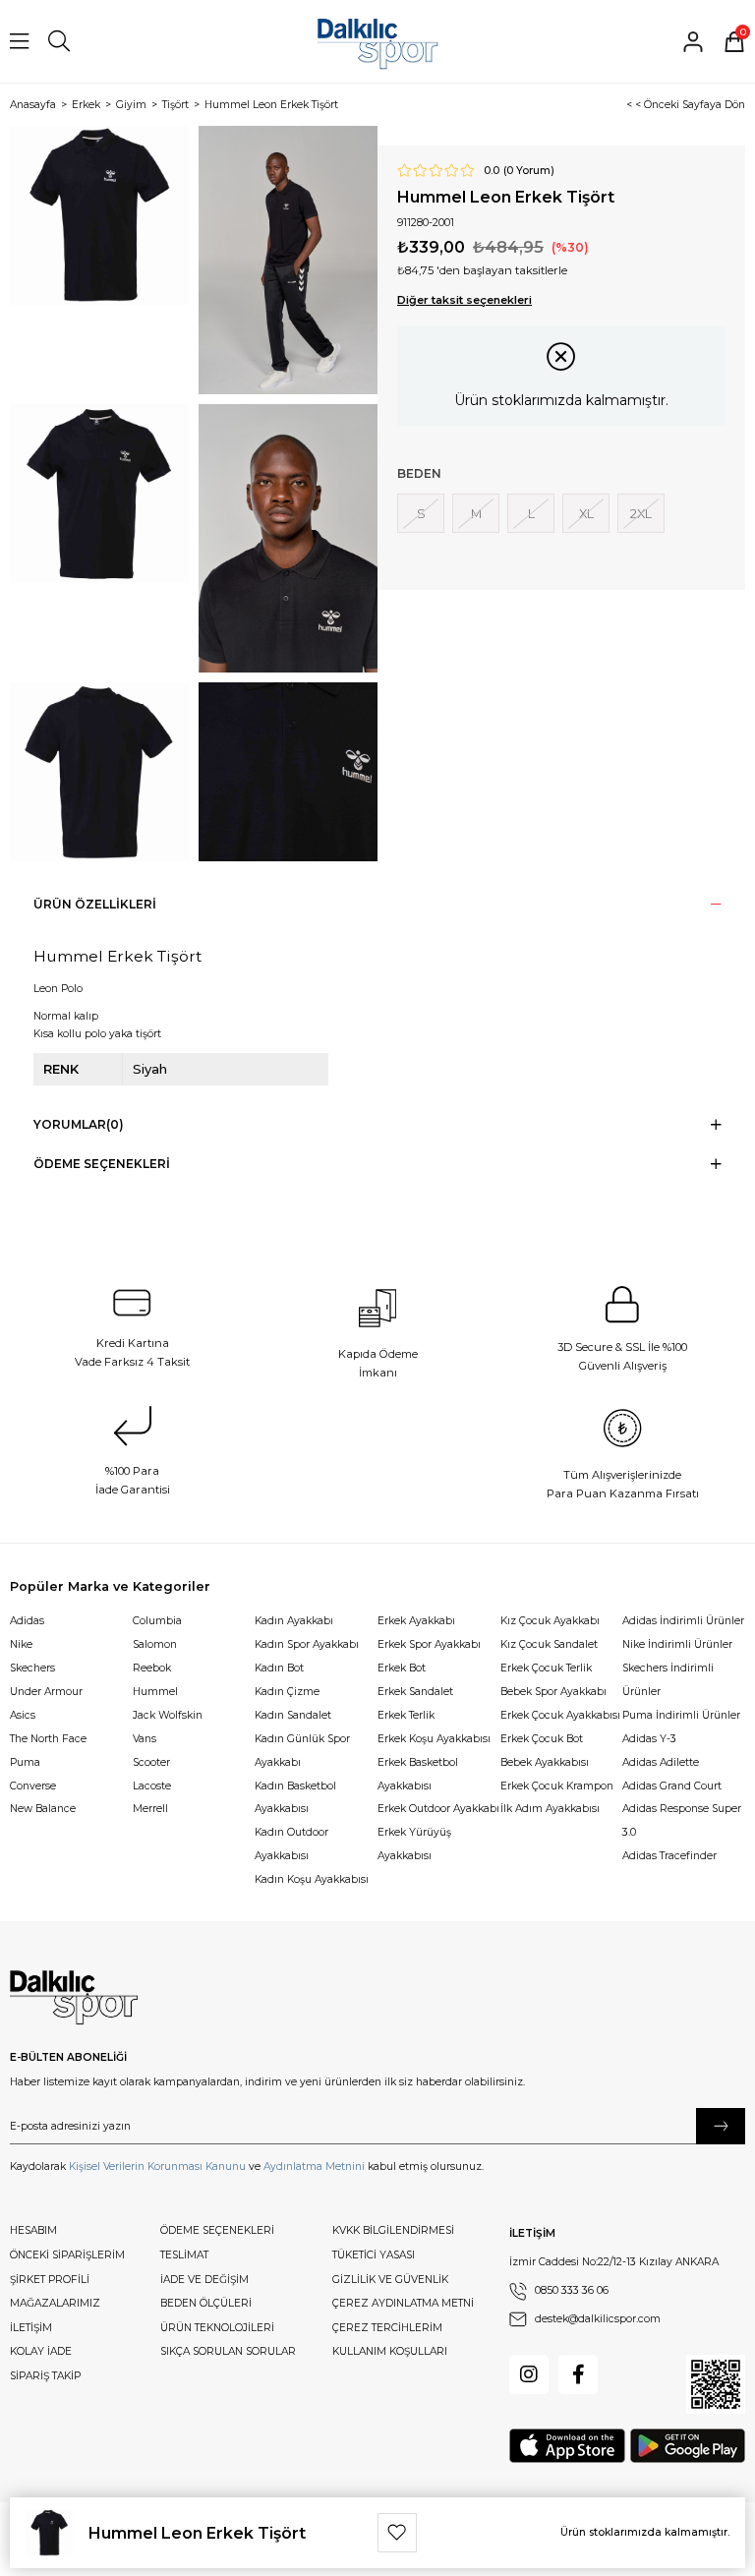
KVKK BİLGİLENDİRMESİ (393, 2230)
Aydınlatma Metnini (314, 2166)
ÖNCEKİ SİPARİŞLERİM (67, 2255)
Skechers (32, 1668)
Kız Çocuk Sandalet (549, 1644)
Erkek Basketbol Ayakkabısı (418, 1774)
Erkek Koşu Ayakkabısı (434, 1739)
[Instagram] (529, 2374)
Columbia (157, 1621)
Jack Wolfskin (168, 1715)
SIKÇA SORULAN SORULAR (228, 2351)
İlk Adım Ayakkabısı (550, 1809)
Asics (23, 1715)
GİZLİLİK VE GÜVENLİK (390, 2280)
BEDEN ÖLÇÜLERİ (206, 2303)
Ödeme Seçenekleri (102, 1164)
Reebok (152, 1668)
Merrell (150, 1809)
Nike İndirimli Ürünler (677, 1644)
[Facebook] (578, 2374)
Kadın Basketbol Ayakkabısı (295, 1798)
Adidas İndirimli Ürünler (683, 1621)
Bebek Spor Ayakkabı (553, 1692)
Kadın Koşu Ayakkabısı (312, 1879)
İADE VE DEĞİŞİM (204, 2280)
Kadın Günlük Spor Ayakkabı (302, 1751)
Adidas (27, 1621)
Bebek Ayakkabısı (545, 1762)
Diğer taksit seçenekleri (465, 300)
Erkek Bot (402, 1668)
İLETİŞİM (31, 2328)
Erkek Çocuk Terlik (546, 1668)
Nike (21, 1644)
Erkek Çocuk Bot (542, 1739)
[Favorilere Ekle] (397, 2533)
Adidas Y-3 (649, 1739)
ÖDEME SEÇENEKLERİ (217, 2230)
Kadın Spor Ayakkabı (307, 1644)
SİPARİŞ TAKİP (45, 2376)
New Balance (43, 1809)
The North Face (48, 1739)
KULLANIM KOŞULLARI (390, 2351)
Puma (25, 1762)
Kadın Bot (279, 1668)
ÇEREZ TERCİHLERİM (387, 2328)
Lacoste (152, 1786)
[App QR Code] (716, 2384)
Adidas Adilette (661, 1762)
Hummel (155, 1692)
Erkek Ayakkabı (416, 1621)
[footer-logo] (74, 1998)
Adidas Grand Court (672, 1786)
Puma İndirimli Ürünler (681, 1715)
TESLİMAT (184, 2255)
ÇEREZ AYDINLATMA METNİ (403, 2303)
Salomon (155, 1644)
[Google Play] (688, 2446)
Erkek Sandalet (415, 1692)
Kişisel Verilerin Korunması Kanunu (157, 2166)
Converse (33, 1786)
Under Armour (46, 1692)
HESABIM (33, 2230)
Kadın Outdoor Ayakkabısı (291, 1844)
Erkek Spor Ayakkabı (429, 1644)
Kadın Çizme (287, 1692)
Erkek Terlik (406, 1715)
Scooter (151, 1762)
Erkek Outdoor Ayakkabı (438, 1809)
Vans (145, 1739)
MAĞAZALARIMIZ (55, 2303)
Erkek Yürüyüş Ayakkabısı (414, 1844)
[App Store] (567, 2446)
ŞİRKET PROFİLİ (50, 2280)
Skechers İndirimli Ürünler (668, 1680)
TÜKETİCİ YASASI (374, 2255)
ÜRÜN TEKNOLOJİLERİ (217, 2328)
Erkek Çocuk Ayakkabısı (560, 1715)
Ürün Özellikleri (95, 904)
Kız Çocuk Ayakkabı (550, 1621)
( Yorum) (529, 171)
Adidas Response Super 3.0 (682, 1820)
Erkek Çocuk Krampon (557, 1786)
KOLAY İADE (41, 2351)
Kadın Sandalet (293, 1715)
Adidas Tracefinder (669, 1856)
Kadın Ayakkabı (294, 1621)
